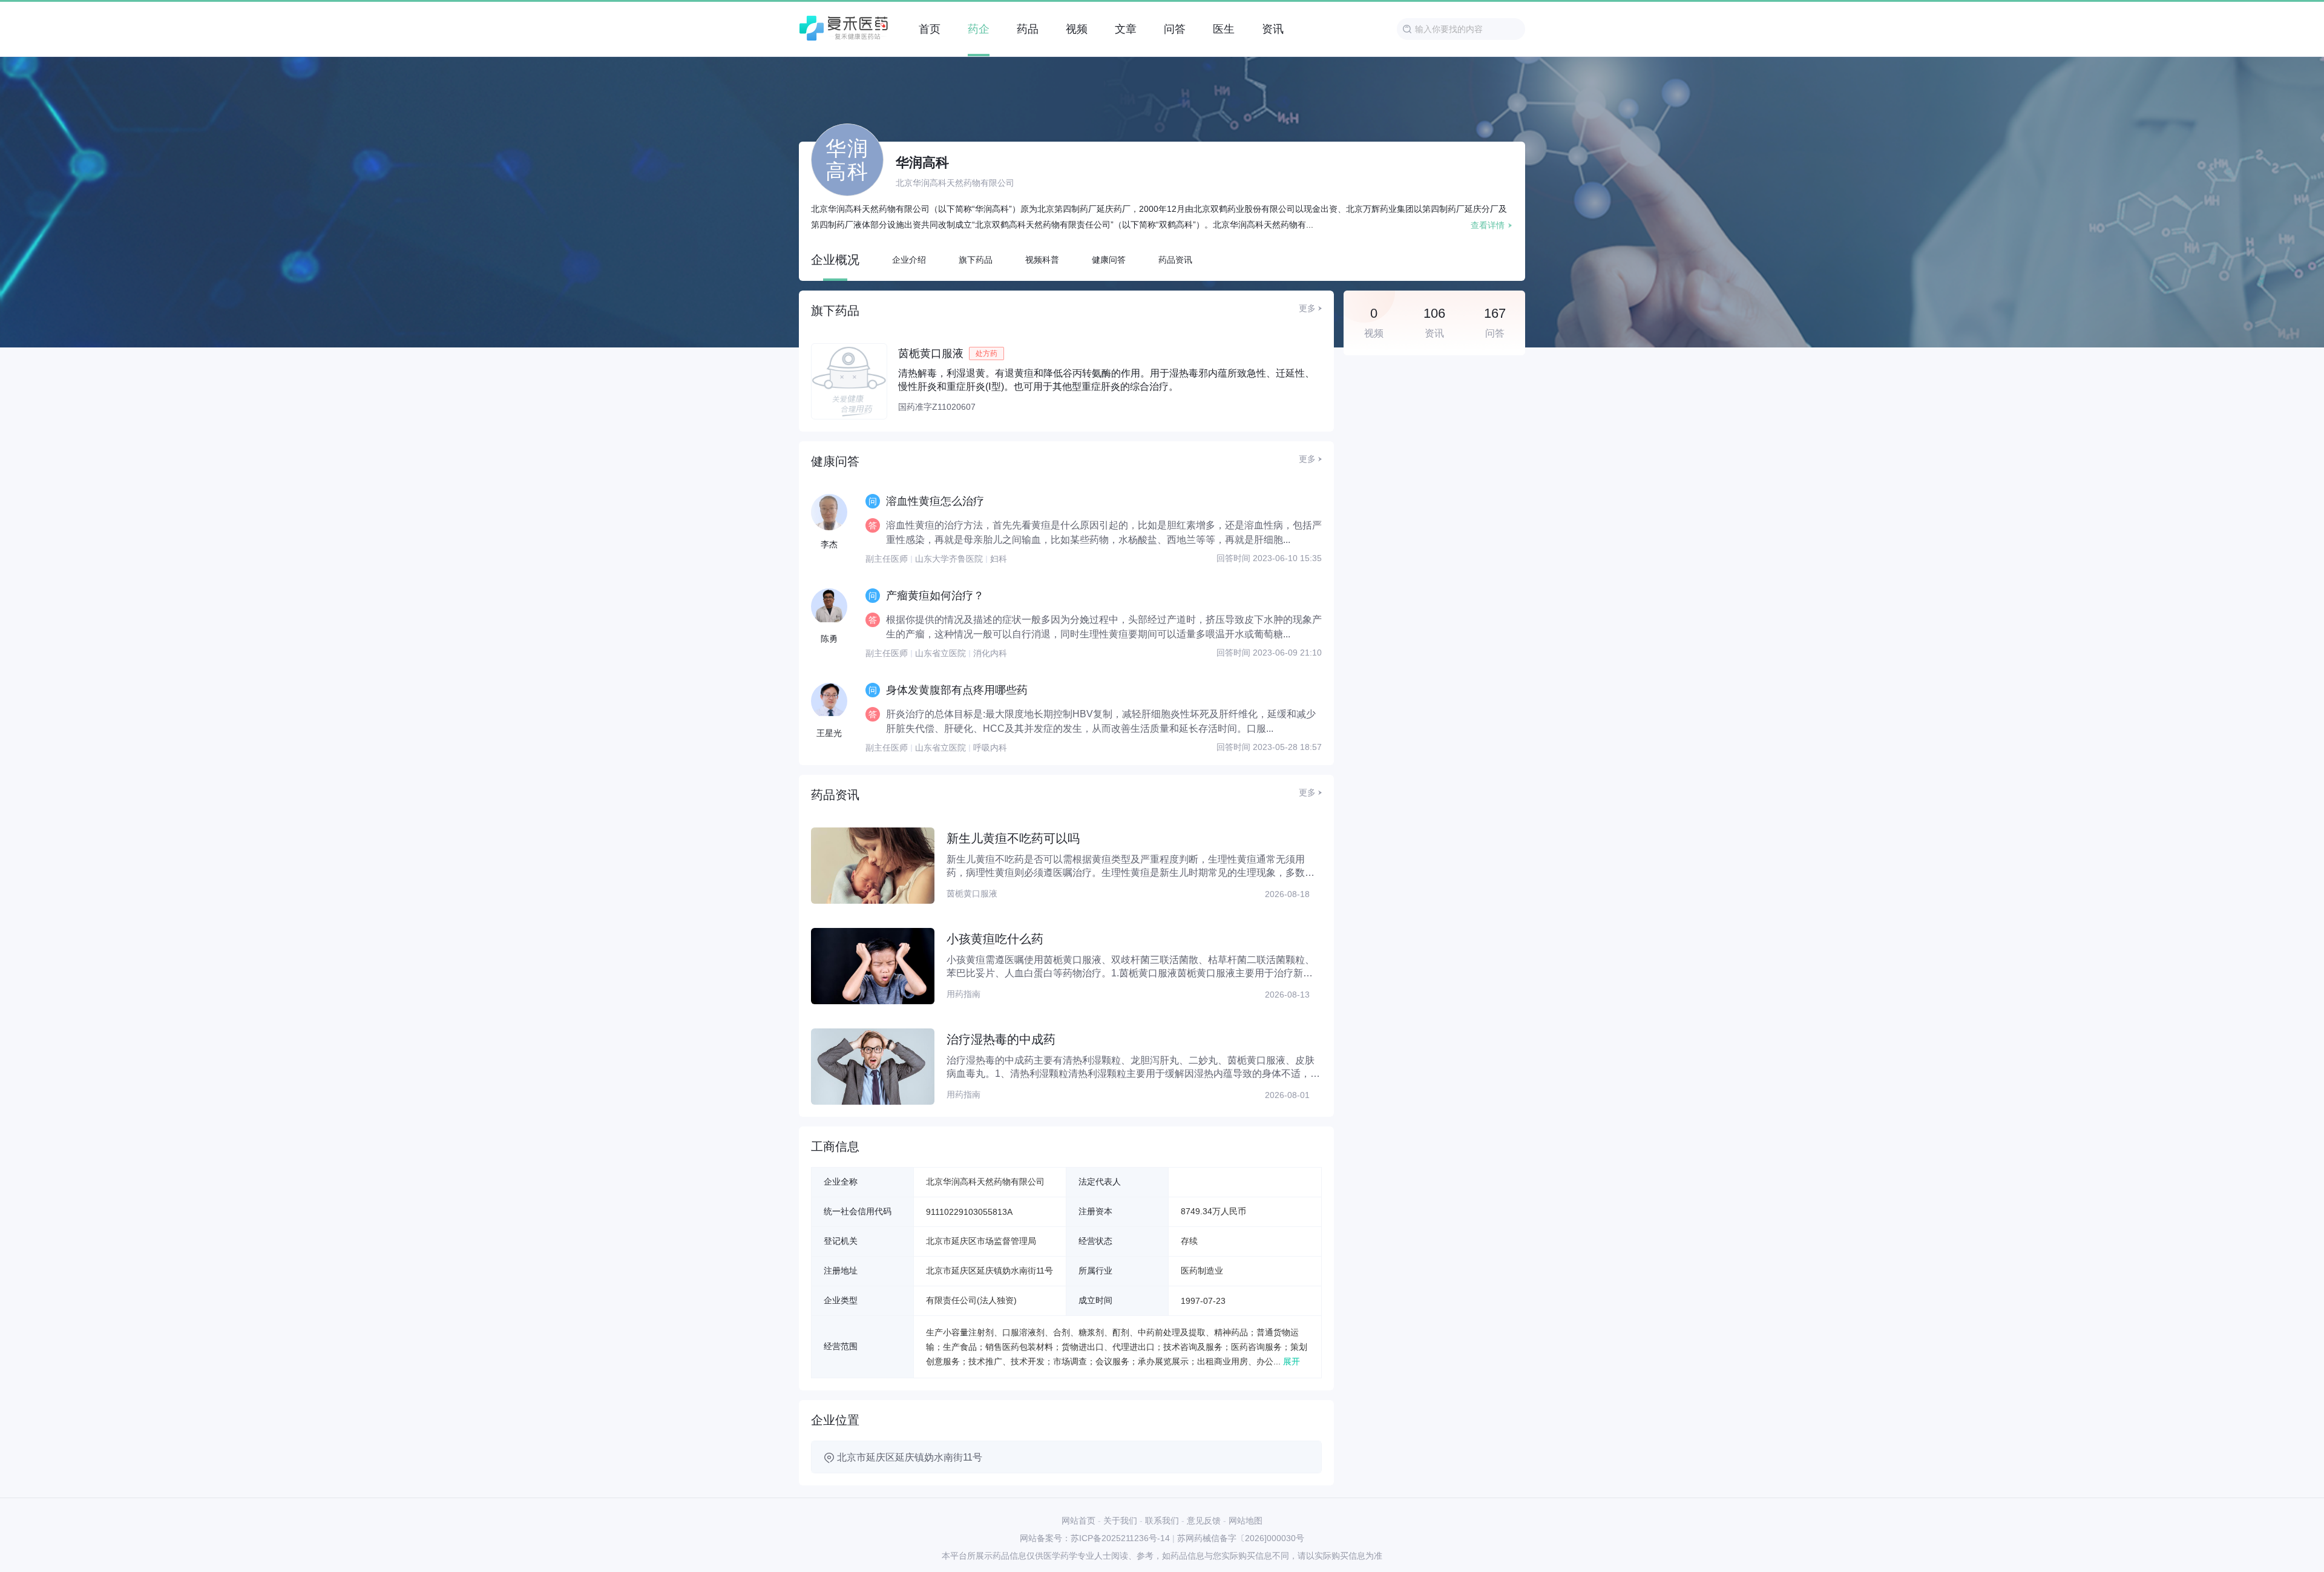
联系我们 (1162, 1521)
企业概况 (835, 260)
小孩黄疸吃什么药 (995, 939)
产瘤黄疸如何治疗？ (935, 596)
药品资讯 (1175, 260)
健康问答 (1109, 260)
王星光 (829, 733)
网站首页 (1078, 1521)
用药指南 (963, 994)
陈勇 (829, 639)
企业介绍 (909, 260)
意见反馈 (1204, 1521)
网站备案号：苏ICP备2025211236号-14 (1095, 1538)
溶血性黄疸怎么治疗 (935, 501)
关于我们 (1120, 1521)
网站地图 (1246, 1521)
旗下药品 (976, 260)
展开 (1292, 1361)
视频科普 (1042, 260)
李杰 (829, 544)
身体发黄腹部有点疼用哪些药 (957, 690)
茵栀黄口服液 (931, 354)
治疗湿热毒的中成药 (1001, 1039)
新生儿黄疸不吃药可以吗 (1013, 838)
